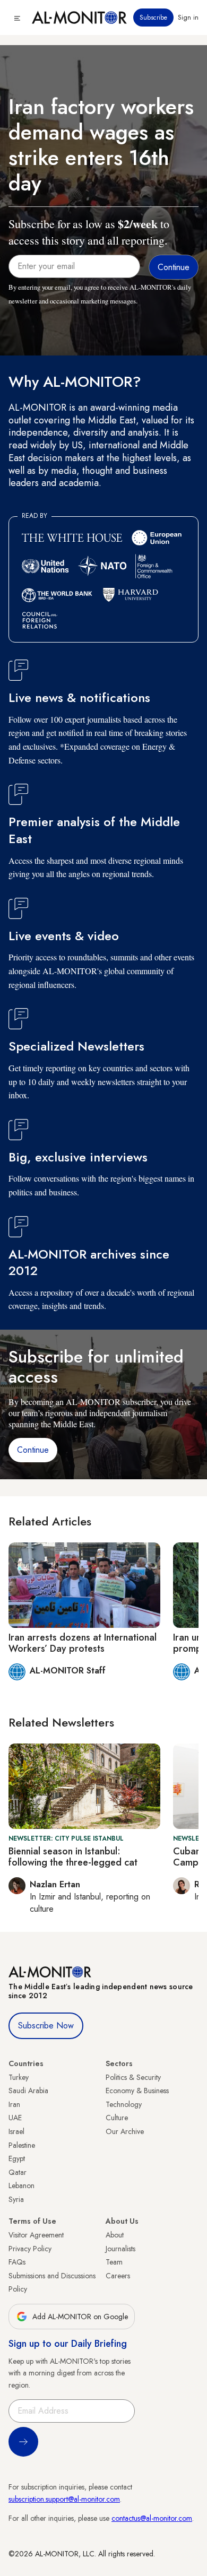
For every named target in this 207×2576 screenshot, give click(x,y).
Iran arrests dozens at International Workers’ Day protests (83, 1643)
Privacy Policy (30, 2249)
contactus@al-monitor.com (152, 2518)
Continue (33, 1450)
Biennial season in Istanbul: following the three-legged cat (73, 1857)
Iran (14, 2104)
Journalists (120, 2249)
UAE (15, 2118)
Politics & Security (133, 2077)
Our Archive (125, 2131)
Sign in (188, 18)
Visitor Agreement (36, 2235)
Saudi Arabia (28, 2091)
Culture (117, 2118)
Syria (16, 2199)
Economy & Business (137, 2091)
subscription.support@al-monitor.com (64, 2499)
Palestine (22, 2145)
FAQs (17, 2262)
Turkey (19, 2077)
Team (114, 2262)
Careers (118, 2276)
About (115, 2235)
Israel (16, 2131)
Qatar (18, 2172)
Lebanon (21, 2185)
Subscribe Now (46, 2026)
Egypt (17, 2158)
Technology (124, 2104)
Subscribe (153, 18)
